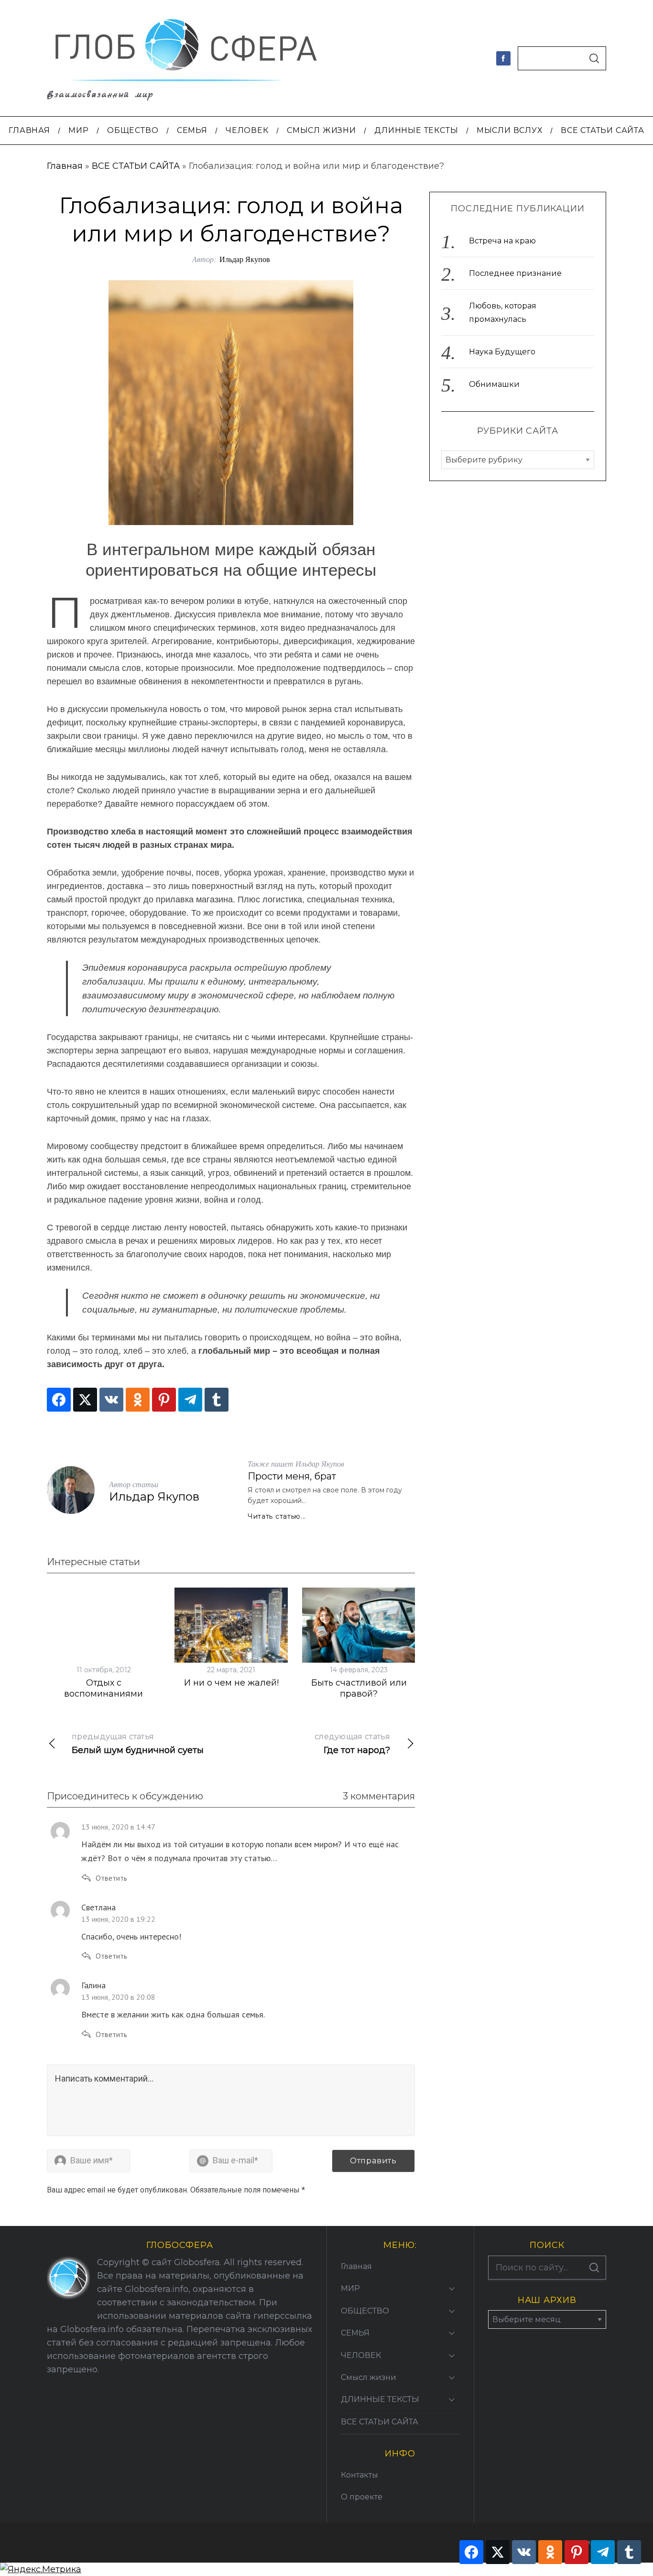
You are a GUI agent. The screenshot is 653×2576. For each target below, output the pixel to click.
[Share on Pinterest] (164, 1400)
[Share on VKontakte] (111, 1400)
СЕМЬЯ (355, 2333)
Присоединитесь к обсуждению (125, 1796)
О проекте (362, 2497)
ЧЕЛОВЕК (361, 2355)
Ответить (111, 1878)
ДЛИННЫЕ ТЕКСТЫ (380, 2399)
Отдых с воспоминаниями (103, 1688)
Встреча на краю (502, 241)
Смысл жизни (369, 2377)
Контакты (359, 2475)
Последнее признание (515, 273)
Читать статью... (277, 1516)
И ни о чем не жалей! (231, 1683)
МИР (350, 2288)
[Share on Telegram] (190, 1400)
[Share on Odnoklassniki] (138, 1400)
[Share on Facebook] (59, 1400)
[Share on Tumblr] (217, 1400)
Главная (65, 166)
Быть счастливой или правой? (359, 1688)
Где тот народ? (352, 1744)
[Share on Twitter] (85, 1400)
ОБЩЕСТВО (365, 2311)
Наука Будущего (502, 352)
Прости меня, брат (292, 1476)
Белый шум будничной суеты (138, 1744)
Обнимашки (494, 384)
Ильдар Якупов (245, 259)
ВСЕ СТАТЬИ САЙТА (136, 166)
